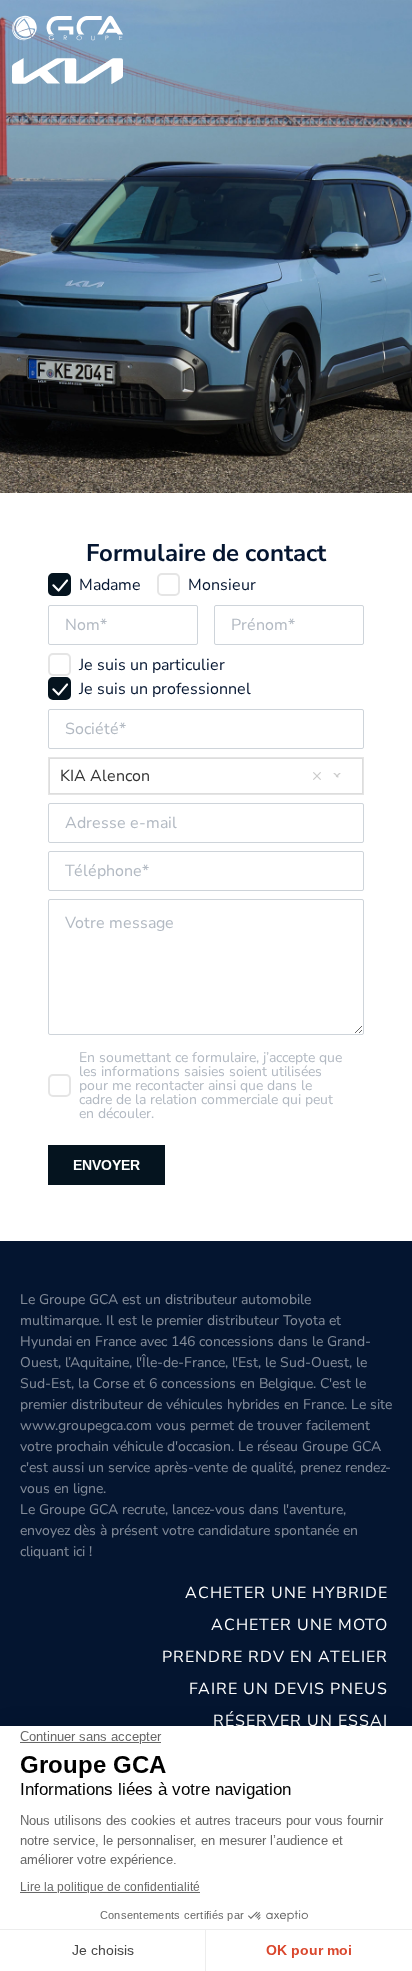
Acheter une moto (299, 1625)
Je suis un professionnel (165, 689)
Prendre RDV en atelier (275, 1657)
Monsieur (222, 585)
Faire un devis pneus (288, 1689)
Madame (110, 585)
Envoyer (106, 1165)
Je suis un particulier (152, 665)
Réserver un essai (300, 1721)
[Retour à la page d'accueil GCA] (67, 51)
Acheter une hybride (286, 1593)
